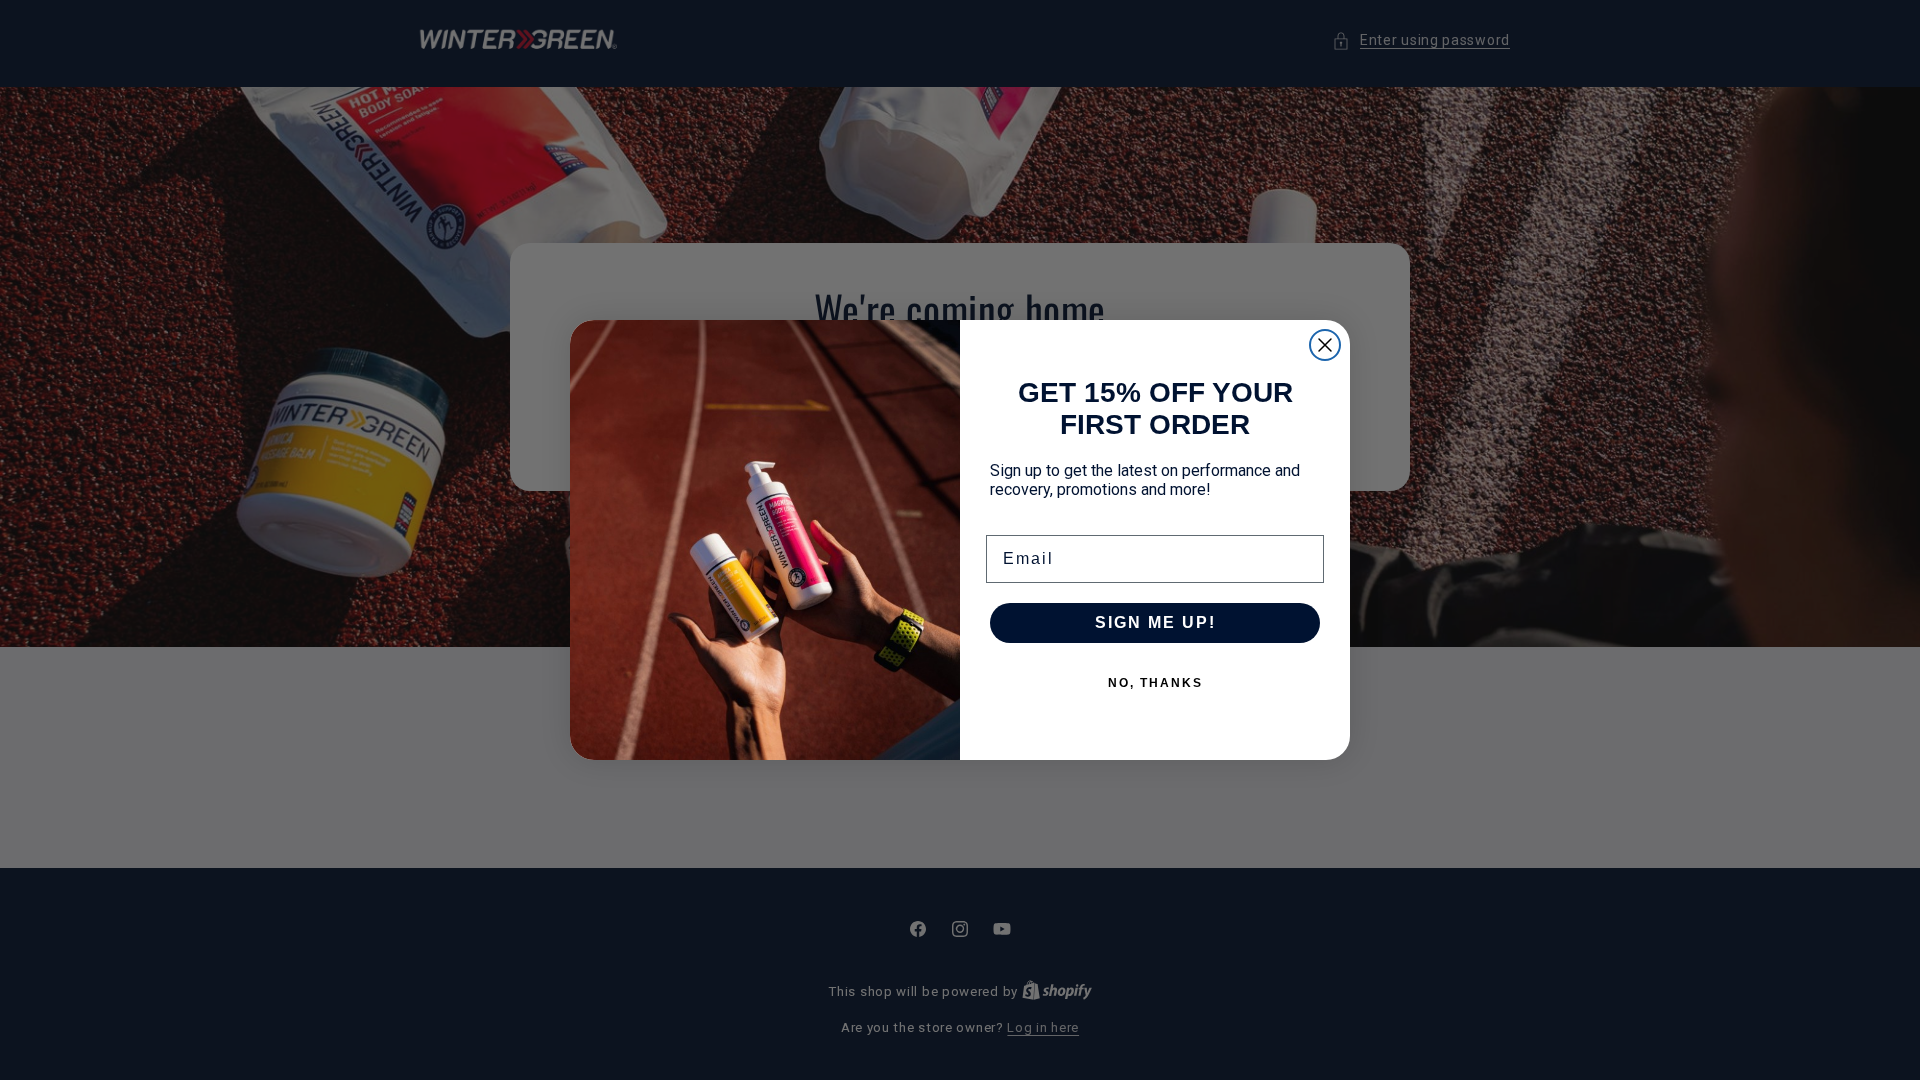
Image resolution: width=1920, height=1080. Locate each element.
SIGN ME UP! (1155, 622)
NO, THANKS (1155, 683)
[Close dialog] (1325, 345)
